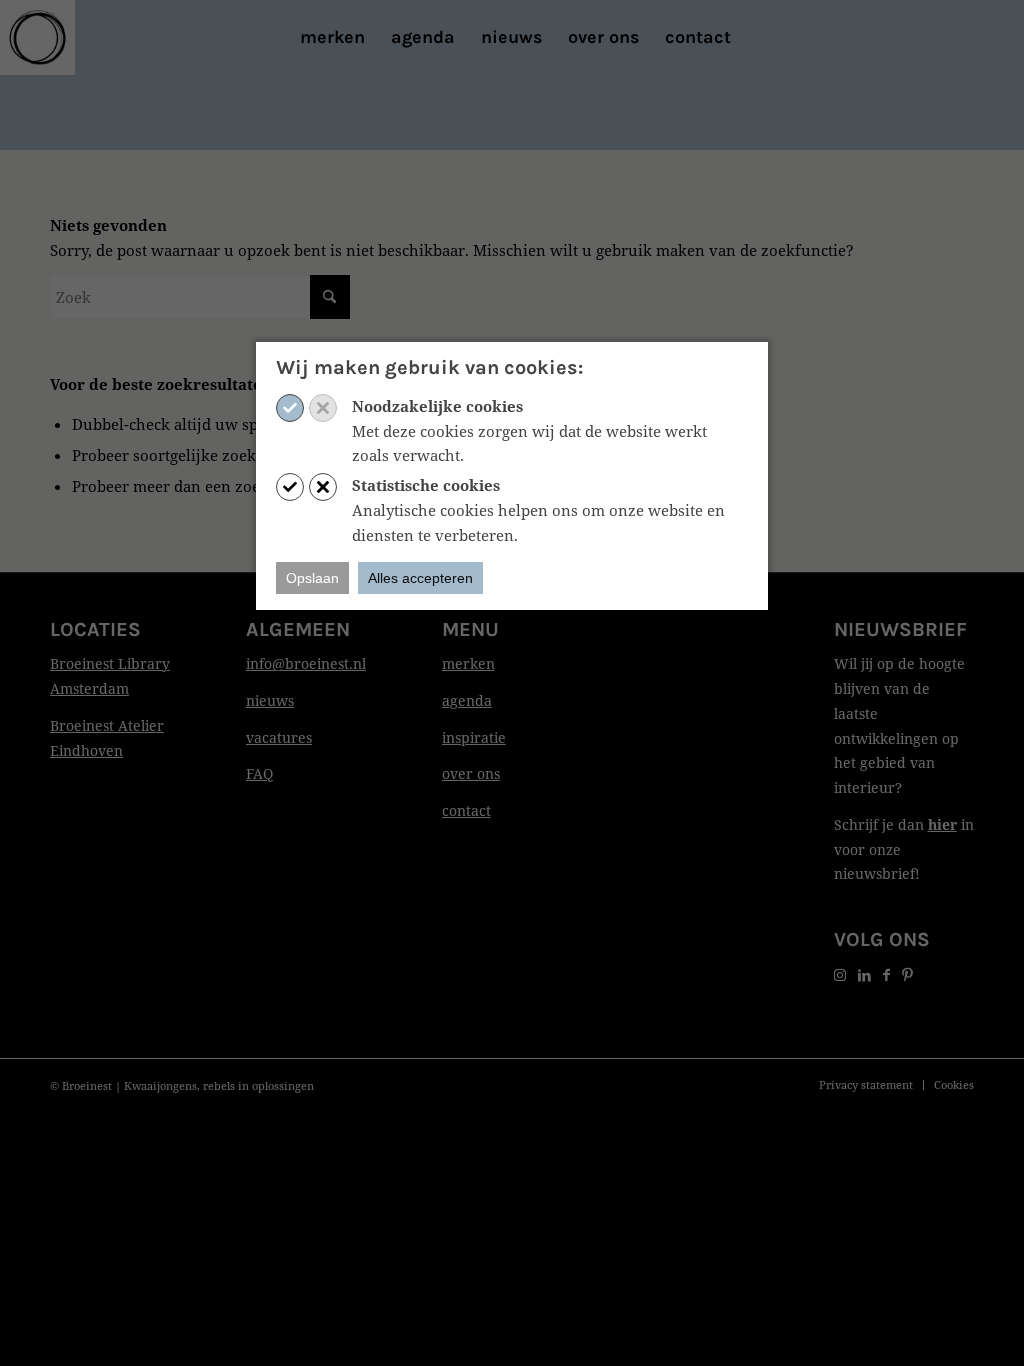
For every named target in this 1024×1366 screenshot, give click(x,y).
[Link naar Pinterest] (907, 974)
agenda (467, 700)
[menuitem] (332, 37)
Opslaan (312, 578)
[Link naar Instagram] (840, 974)
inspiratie (474, 737)
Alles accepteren (420, 578)
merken (468, 663)
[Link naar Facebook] (886, 974)
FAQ (259, 773)
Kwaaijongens (160, 1085)
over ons (471, 773)
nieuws (270, 700)
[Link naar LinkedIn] (864, 974)
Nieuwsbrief (900, 629)
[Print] (37, 37)
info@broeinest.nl (306, 663)
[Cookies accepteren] (290, 408)
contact (466, 810)
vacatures (279, 737)
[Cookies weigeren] (323, 408)
